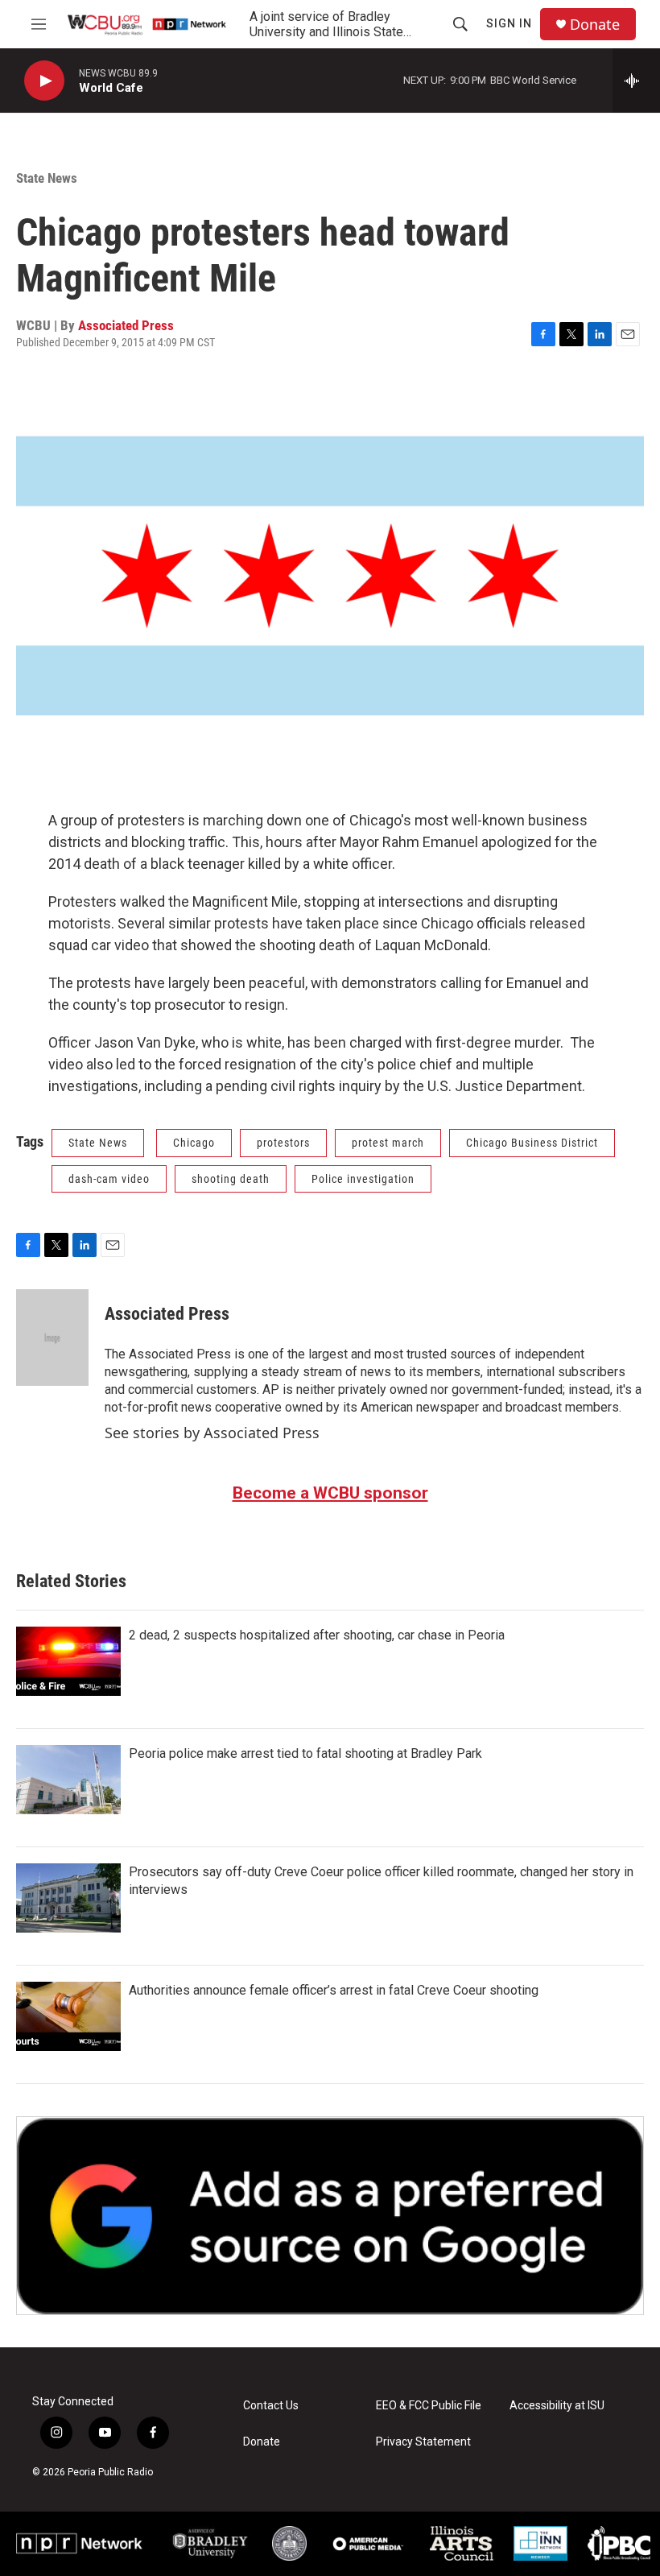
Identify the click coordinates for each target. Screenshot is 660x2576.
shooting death (231, 1179)
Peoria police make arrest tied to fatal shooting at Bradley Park (305, 1753)
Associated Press (126, 325)
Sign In (509, 23)
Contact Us (271, 2406)
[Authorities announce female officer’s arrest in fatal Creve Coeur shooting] (68, 2016)
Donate (595, 25)
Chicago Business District (532, 1143)
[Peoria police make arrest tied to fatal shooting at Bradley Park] (68, 1780)
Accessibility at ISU (557, 2406)
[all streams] (636, 81)
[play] (44, 81)
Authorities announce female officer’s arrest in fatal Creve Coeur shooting (334, 1990)
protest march (388, 1143)
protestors (283, 1143)
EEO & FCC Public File (429, 2406)
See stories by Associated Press (212, 1433)
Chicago (194, 1143)
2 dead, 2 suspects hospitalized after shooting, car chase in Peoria (317, 1635)
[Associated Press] (52, 1338)
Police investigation (363, 1179)
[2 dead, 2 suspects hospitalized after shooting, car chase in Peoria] (68, 1661)
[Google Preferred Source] (330, 2216)
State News (47, 178)
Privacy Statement (423, 2442)
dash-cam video (109, 1179)
